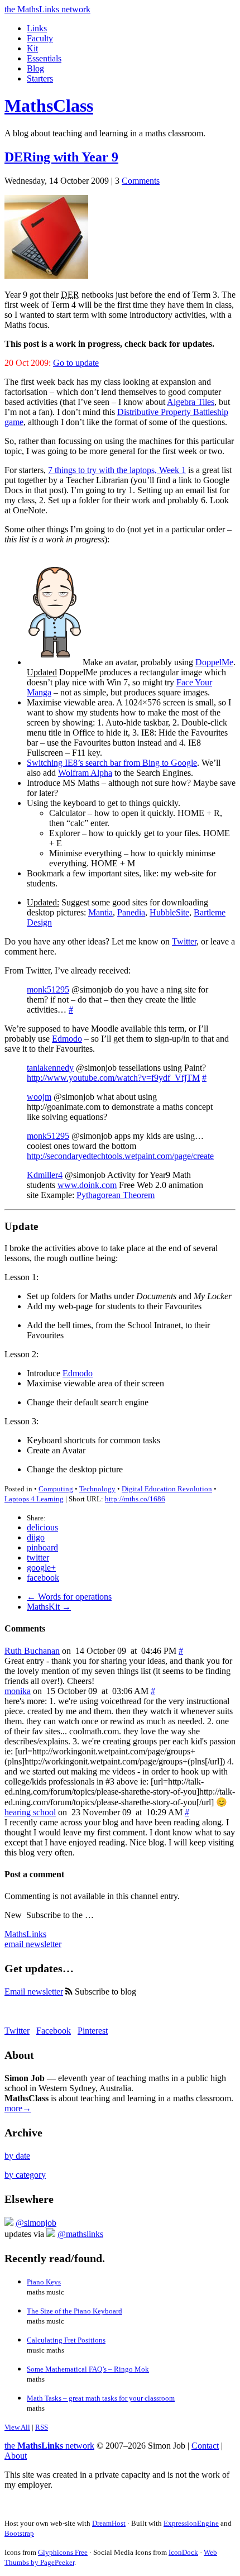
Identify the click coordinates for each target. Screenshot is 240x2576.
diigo (36, 1537)
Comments (141, 181)
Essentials (44, 58)
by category (25, 2175)
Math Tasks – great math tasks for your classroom (101, 2398)
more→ (18, 2108)
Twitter (184, 941)
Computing (56, 1489)
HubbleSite (169, 912)
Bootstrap (19, 2533)
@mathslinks (80, 2234)
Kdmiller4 (45, 1175)
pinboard (42, 1547)
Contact (205, 2446)
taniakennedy (50, 1068)
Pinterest (93, 2031)
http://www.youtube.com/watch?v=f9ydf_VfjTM (113, 1078)
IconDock (183, 2552)
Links (37, 28)
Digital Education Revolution (167, 1489)
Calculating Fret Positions (66, 2340)
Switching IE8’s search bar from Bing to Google (112, 763)
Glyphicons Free (63, 2552)
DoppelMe (214, 662)
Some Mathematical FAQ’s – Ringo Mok (88, 2369)
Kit (32, 48)
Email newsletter (34, 1991)
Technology (97, 1489)
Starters (40, 78)
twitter (38, 1557)
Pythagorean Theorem (116, 1195)
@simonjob (36, 2223)
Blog (35, 68)
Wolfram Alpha (85, 773)
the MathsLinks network (47, 9)
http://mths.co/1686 (135, 1499)
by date (17, 2156)
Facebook (54, 2031)
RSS (42, 2427)
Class (49, 106)
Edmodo (67, 1039)
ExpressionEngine (191, 2523)
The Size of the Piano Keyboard (75, 2311)
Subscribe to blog (104, 1991)
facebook (43, 1578)
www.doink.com (87, 1185)
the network (49, 2446)
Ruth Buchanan (32, 1651)
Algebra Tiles (191, 402)
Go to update (76, 363)
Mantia (100, 912)
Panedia (131, 912)
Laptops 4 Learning (34, 1499)
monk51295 (48, 989)
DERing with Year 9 (61, 157)
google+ (41, 1568)
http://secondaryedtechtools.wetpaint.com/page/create (120, 1156)
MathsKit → (49, 1607)
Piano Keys (44, 2282)
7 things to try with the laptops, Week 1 (117, 470)
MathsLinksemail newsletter (33, 1939)
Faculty (40, 38)
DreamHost (109, 2523)
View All (17, 2427)
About (16, 2456)
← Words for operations (69, 1597)
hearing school (30, 1812)
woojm (39, 1097)
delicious (42, 1527)
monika (18, 1691)
